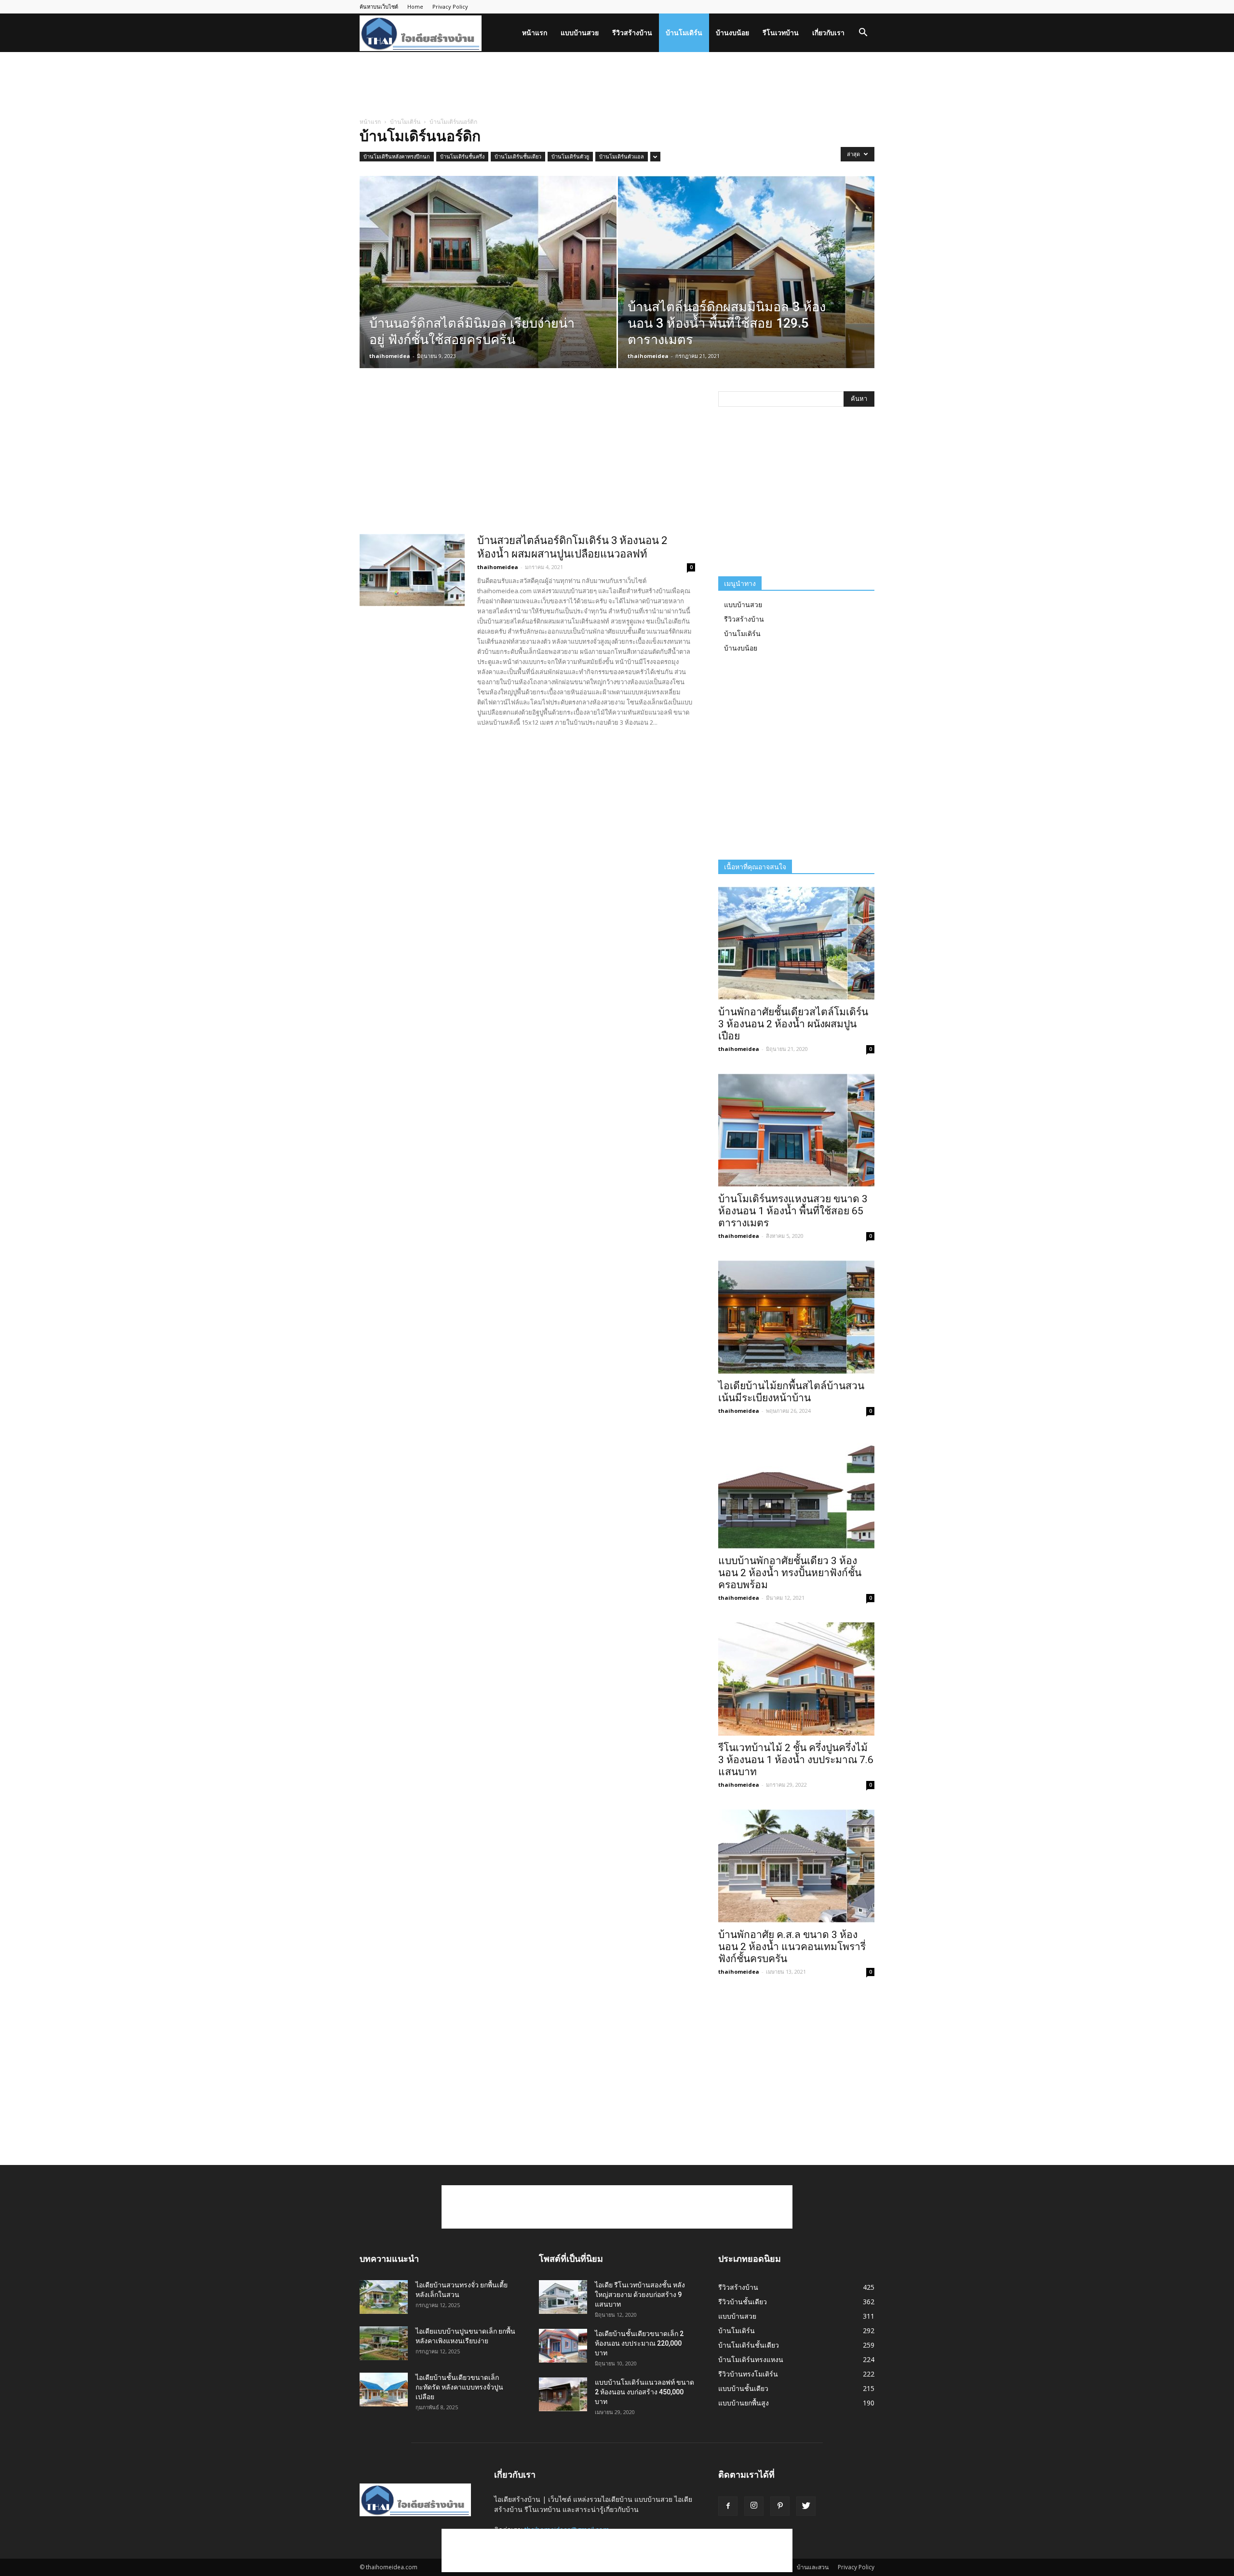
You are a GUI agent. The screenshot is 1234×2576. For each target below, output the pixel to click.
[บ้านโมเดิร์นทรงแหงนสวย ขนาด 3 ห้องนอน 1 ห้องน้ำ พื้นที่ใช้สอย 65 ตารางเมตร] (796, 1130)
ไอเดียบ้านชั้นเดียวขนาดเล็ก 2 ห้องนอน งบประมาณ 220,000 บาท (639, 2343)
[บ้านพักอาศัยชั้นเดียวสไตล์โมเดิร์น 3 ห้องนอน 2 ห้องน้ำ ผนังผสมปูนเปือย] (796, 943)
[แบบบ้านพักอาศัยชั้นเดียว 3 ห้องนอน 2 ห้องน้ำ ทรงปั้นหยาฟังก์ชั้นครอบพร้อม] (796, 1492)
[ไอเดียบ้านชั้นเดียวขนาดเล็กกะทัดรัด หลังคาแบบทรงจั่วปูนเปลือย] (384, 2390)
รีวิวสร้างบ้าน (632, 33)
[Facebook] (728, 2506)
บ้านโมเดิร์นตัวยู (570, 156)
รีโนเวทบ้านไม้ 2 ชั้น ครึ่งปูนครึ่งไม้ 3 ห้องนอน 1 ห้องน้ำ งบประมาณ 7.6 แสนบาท (796, 1760)
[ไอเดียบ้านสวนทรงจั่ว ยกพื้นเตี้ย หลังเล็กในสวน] (384, 2297)
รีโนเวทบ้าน (781, 33)
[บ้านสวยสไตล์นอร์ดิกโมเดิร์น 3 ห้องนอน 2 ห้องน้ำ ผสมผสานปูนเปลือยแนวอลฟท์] (412, 570)
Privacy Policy (450, 7)
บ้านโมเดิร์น (684, 33)
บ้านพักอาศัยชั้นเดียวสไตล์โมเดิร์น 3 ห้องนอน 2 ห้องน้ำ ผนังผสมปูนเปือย (793, 1024)
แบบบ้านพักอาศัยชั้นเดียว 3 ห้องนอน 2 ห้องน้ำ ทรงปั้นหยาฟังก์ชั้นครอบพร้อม (790, 1573)
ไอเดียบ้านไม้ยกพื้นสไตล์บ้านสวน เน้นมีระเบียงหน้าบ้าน (791, 1392)
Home (415, 7)
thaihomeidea (390, 356)
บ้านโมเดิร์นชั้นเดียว (518, 156)
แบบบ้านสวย (580, 33)
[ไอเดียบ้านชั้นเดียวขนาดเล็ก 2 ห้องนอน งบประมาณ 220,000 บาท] (563, 2346)
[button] (863, 33)
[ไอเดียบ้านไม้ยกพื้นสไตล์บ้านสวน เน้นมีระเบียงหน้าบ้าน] (796, 1317)
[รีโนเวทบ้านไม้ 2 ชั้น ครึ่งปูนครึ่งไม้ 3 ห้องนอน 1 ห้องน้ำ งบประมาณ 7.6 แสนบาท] (796, 1679)
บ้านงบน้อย (732, 33)
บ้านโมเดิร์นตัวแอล (622, 156)
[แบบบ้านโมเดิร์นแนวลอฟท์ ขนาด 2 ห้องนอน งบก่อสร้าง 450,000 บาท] (563, 2394)
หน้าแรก (535, 33)
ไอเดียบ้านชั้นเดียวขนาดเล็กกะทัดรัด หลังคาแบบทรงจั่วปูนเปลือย (459, 2387)
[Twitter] (806, 2506)
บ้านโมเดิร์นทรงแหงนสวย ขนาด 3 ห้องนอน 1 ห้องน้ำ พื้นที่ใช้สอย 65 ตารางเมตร (793, 1211)
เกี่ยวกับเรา (828, 33)
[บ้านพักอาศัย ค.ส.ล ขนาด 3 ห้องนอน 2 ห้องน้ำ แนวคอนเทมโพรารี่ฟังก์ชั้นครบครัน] (796, 1866)
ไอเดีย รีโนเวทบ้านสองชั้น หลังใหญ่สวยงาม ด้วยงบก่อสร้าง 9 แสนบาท (640, 2295)
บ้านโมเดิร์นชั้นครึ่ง (462, 156)
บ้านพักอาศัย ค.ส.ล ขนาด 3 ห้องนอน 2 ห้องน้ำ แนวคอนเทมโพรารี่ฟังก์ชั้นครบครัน (792, 1947)
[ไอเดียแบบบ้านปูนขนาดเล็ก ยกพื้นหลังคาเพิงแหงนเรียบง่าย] (384, 2343)
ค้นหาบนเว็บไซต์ (379, 7)
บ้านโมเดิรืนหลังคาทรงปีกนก (397, 156)
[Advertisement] (617, 85)
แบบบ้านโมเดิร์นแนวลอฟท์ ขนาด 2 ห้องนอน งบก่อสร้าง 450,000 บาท (644, 2392)
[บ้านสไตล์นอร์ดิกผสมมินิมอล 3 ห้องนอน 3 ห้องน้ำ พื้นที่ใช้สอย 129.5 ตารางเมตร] (746, 287)
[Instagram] (754, 2506)
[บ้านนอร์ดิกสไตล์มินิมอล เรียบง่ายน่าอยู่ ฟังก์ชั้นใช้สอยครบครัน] (488, 287)
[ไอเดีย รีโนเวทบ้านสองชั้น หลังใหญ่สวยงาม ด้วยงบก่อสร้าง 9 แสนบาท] (563, 2297)
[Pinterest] (780, 2506)
